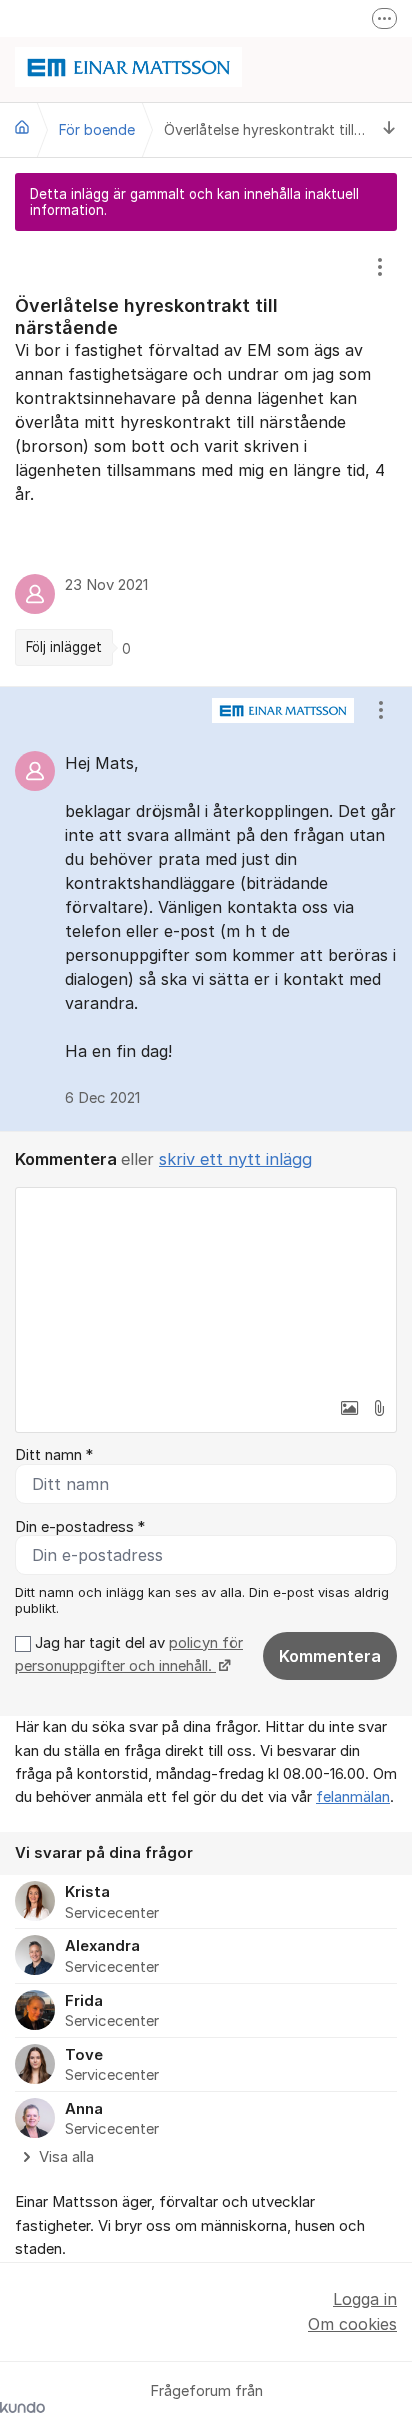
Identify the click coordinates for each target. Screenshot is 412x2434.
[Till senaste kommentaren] (389, 129)
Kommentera (330, 1656)
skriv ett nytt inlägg (235, 1159)
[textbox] (206, 1288)
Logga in (365, 2299)
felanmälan (353, 1797)
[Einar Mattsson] (22, 127)
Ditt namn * (54, 1455)
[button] (349, 1408)
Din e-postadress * (80, 1527)
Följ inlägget (64, 647)
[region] (206, 458)
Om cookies (352, 2324)
